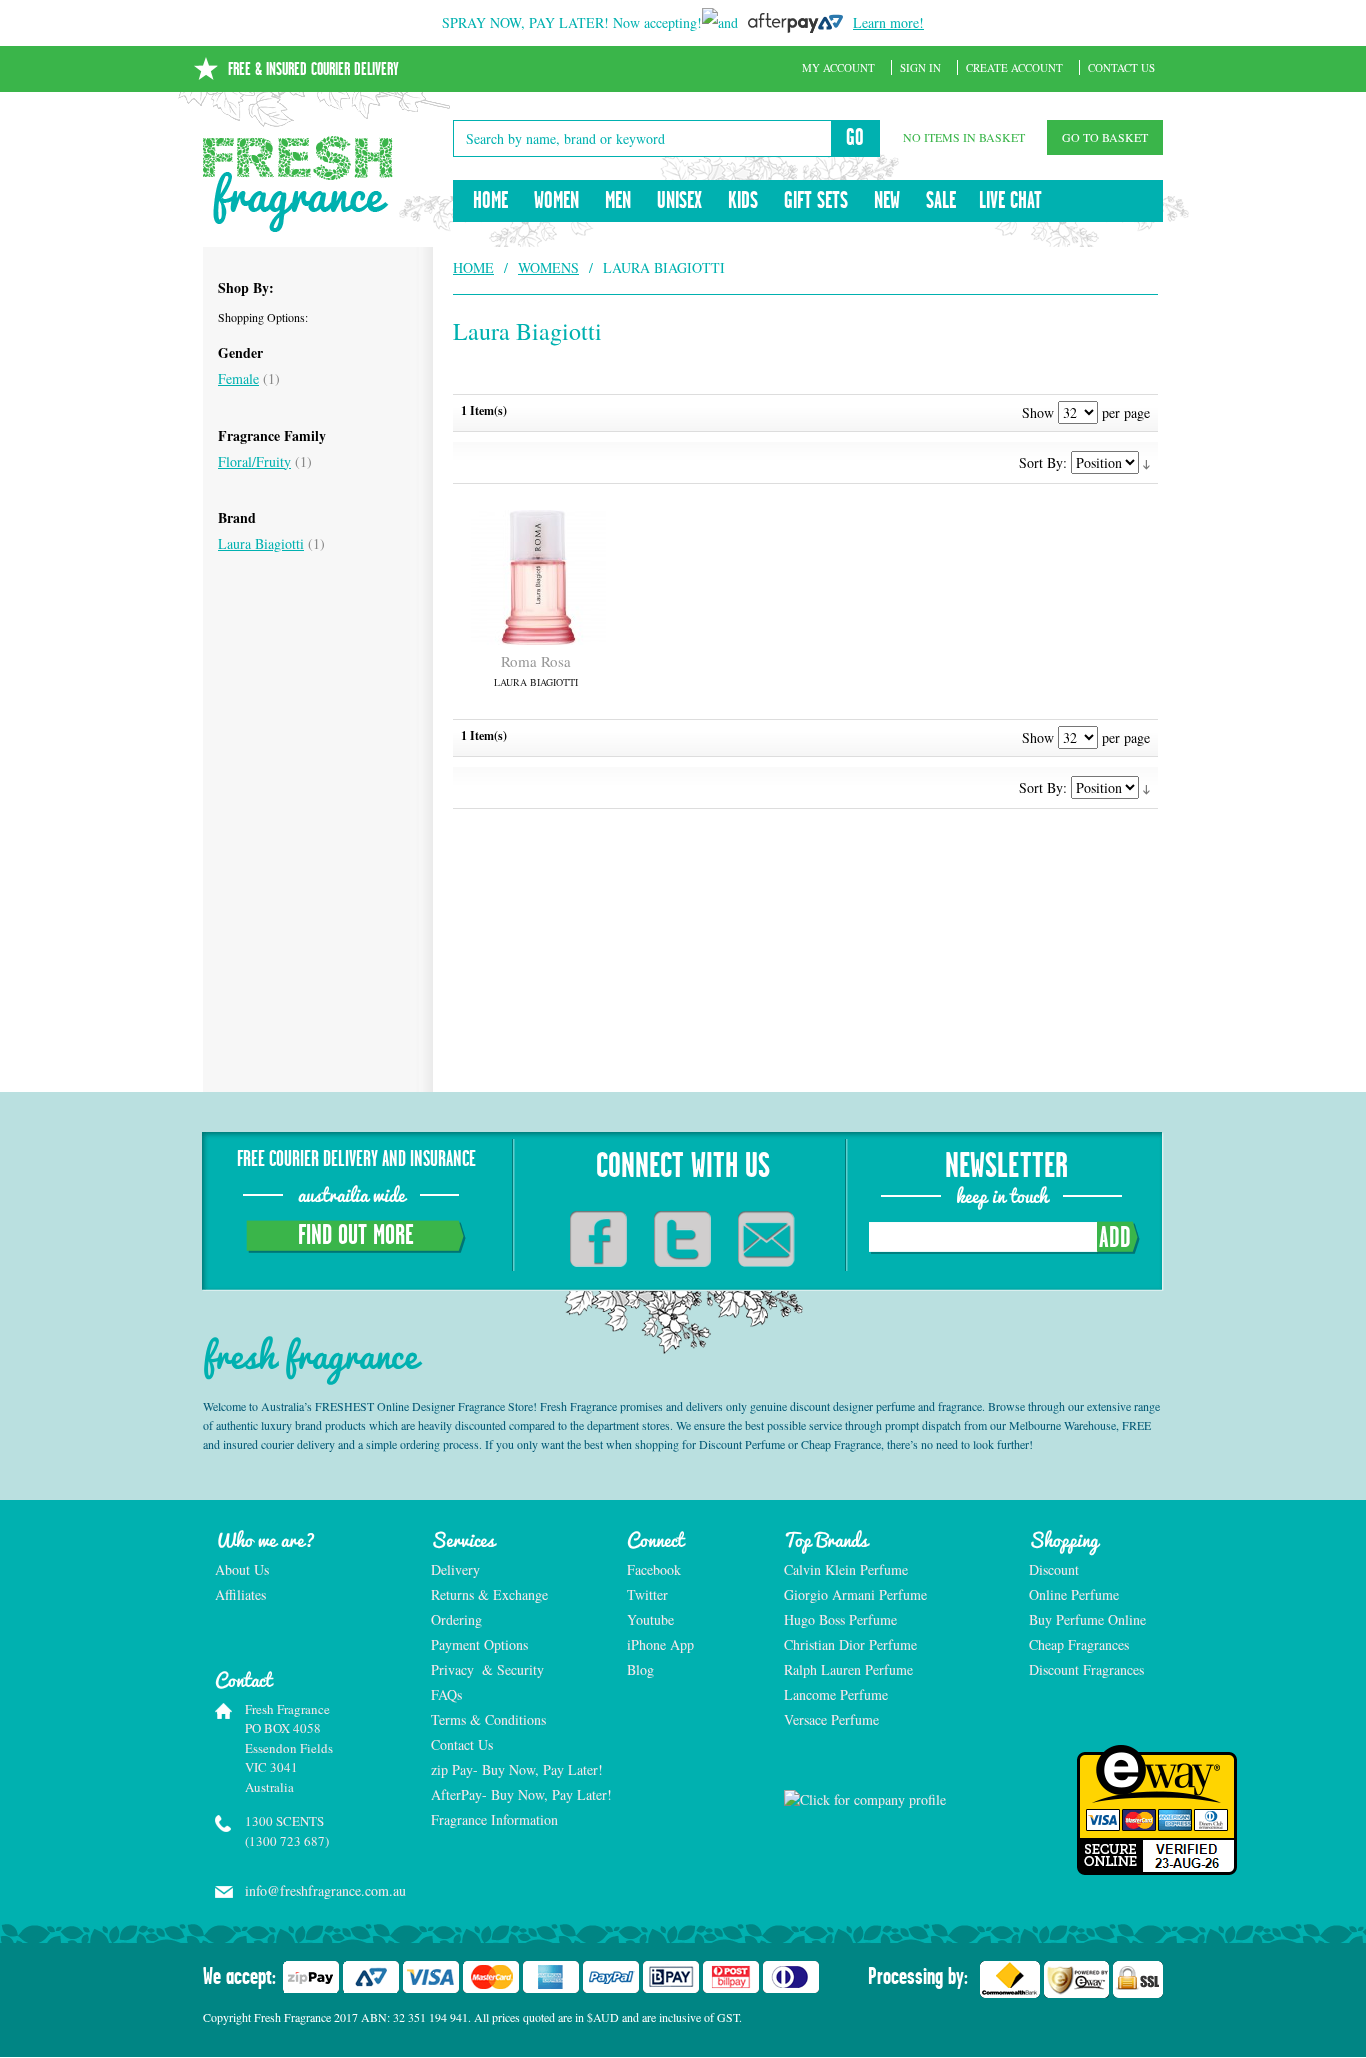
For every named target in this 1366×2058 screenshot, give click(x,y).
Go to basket (1105, 137)
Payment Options (479, 1644)
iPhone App (660, 1644)
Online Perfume (1074, 1594)
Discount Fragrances (1086, 1669)
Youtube (650, 1619)
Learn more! (888, 22)
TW (682, 1239)
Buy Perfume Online (1087, 1619)
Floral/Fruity (254, 461)
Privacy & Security (487, 1669)
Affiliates (240, 1594)
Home (490, 201)
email (766, 1239)
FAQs (446, 1694)
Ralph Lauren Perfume (848, 1669)
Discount (1054, 1569)
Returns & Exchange (489, 1594)
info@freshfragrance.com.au (317, 1890)
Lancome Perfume (838, 1694)
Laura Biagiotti (261, 543)
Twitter (647, 1594)
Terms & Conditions (488, 1719)
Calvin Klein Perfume (846, 1569)
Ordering (456, 1619)
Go (855, 138)
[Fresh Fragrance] (298, 184)
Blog (640, 1669)
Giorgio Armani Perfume (855, 1594)
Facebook (654, 1569)
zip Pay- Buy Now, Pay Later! (517, 1769)
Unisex (679, 201)
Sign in (920, 67)
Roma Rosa (536, 670)
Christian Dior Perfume (850, 1644)
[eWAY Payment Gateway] (1096, 1810)
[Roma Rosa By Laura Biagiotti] (536, 577)
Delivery (455, 1569)
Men (618, 201)
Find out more (356, 1236)
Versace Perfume (833, 1719)
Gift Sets (816, 201)
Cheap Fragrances (1079, 1644)
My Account (838, 67)
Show (1038, 412)
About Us (242, 1569)
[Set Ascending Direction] (1146, 462)
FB (598, 1239)
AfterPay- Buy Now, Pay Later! (518, 1794)
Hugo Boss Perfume (840, 1619)
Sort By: (1043, 462)
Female (238, 378)
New (887, 201)
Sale (941, 201)
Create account (1014, 67)
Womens (548, 267)
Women (556, 201)
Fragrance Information (494, 1819)
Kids (743, 201)
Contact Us (1121, 67)
